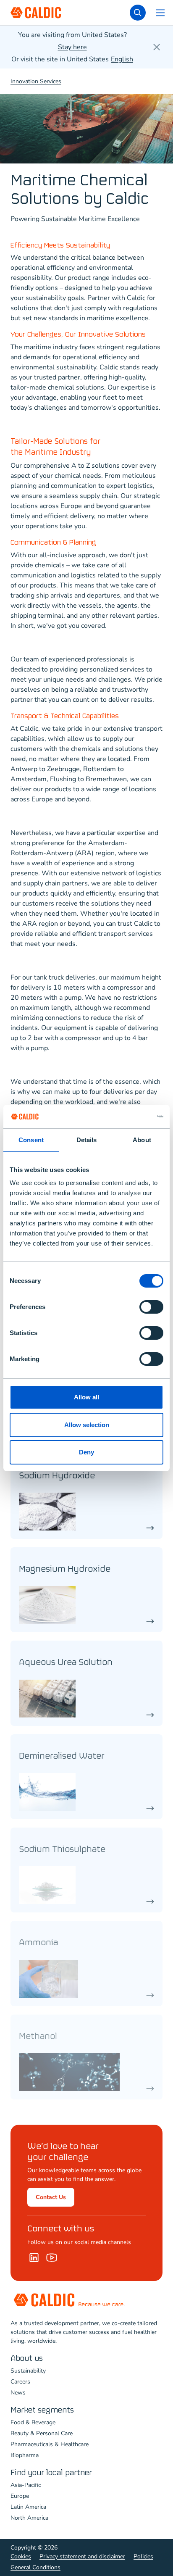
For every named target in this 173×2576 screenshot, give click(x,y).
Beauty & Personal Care (42, 2433)
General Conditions (35, 2567)
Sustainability (28, 2371)
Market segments (42, 2410)
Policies (143, 2556)
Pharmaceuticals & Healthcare (50, 2444)
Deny (86, 1452)
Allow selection (87, 1425)
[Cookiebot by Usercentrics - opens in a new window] (127, 1117)
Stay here (72, 47)
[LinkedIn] (34, 2257)
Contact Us (51, 2197)
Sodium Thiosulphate (62, 1850)
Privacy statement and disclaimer (82, 2556)
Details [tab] (87, 1140)
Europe (20, 2496)
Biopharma (25, 2455)
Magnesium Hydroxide (65, 1569)
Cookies (21, 2556)
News (18, 2393)
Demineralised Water (62, 1756)
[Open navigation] (160, 13)
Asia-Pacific (26, 2485)
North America (29, 2518)
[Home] (52, 2257)
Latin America (28, 2507)
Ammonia (38, 1943)
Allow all (86, 1397)
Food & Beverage (33, 2422)
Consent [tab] (31, 1140)
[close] (157, 47)
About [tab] (142, 1140)
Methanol (38, 2037)
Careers (20, 2382)
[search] (138, 13)
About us (27, 2359)
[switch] (151, 1307)
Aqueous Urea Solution (66, 1663)
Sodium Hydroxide (57, 1476)
